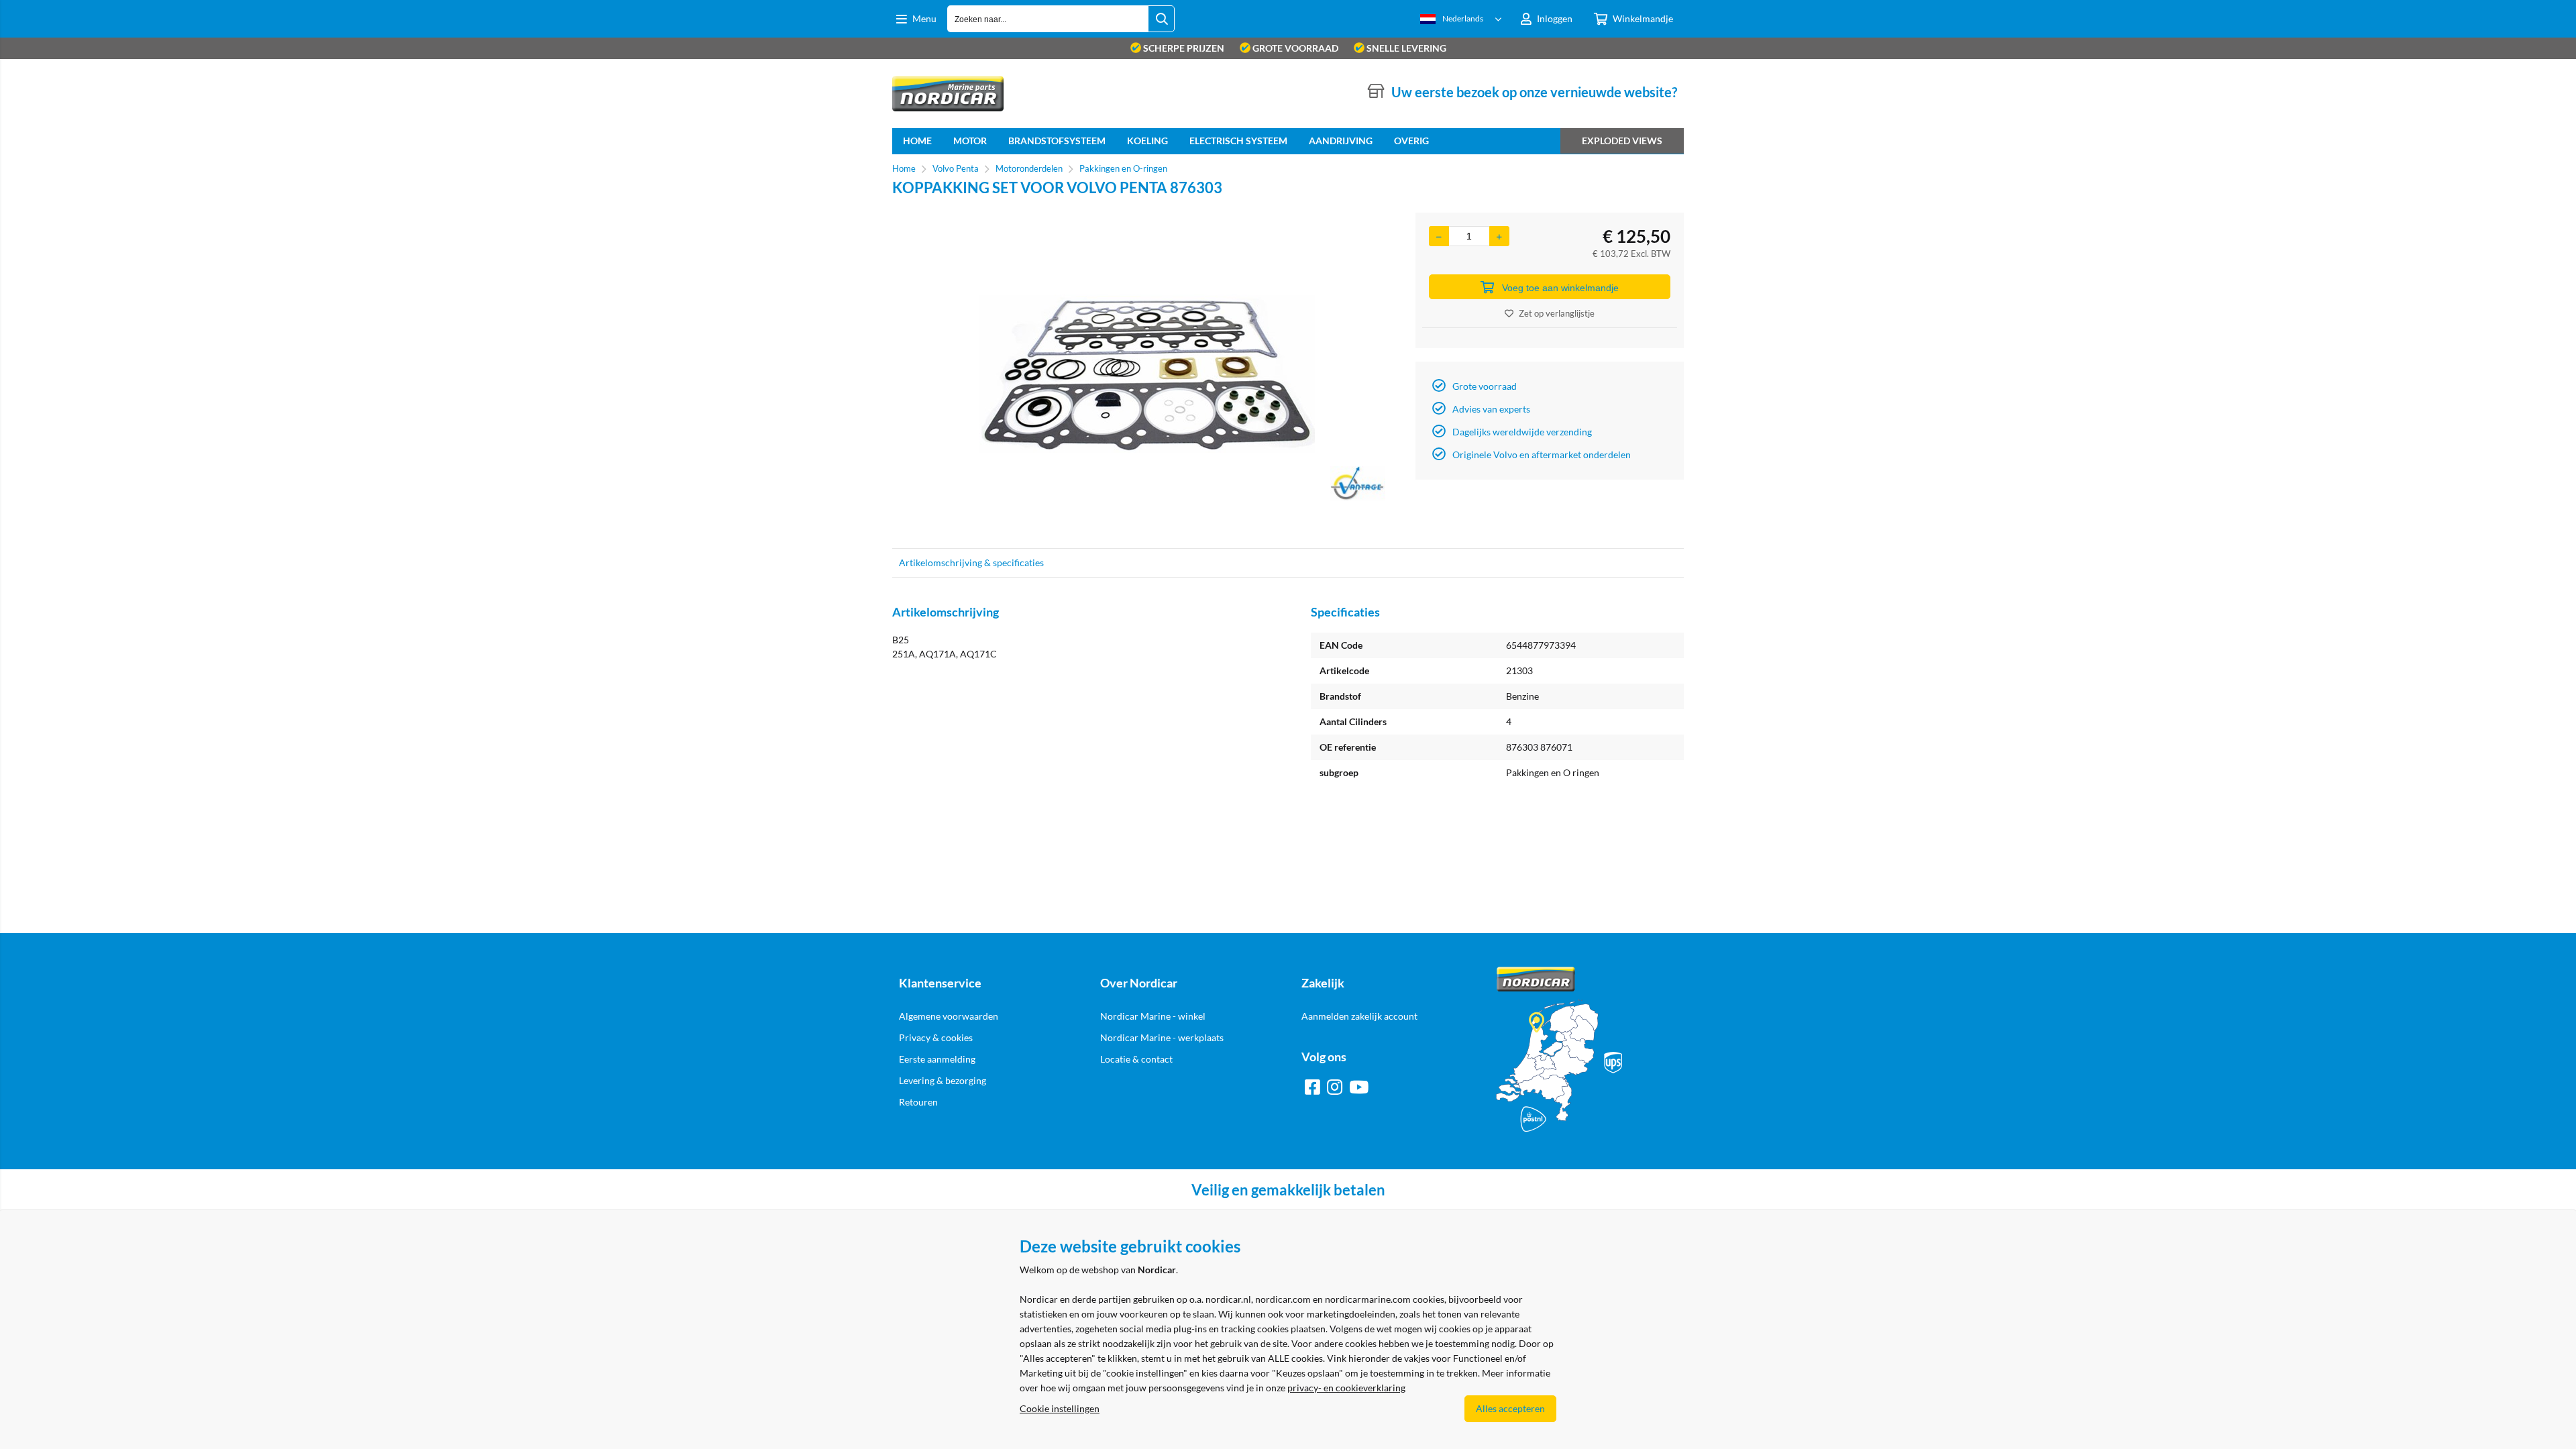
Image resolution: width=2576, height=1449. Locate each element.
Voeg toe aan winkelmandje (1560, 288)
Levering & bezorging (943, 1080)
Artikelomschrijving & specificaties (971, 562)
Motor (970, 141)
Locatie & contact (1136, 1059)
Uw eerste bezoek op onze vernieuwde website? (1534, 92)
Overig (1411, 141)
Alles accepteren (1510, 1408)
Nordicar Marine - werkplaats (1162, 1037)
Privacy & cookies (936, 1037)
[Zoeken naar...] (1161, 19)
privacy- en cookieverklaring (1346, 1388)
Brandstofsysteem (1057, 141)
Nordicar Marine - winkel (1153, 1016)
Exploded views (1622, 141)
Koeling (1147, 141)
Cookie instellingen (1060, 1408)
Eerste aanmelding (937, 1059)
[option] (1147, 374)
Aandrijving (1341, 141)
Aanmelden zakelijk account (1359, 1016)
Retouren (918, 1102)
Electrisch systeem (1238, 141)
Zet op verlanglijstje (1557, 313)
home (917, 141)
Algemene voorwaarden (949, 1016)
